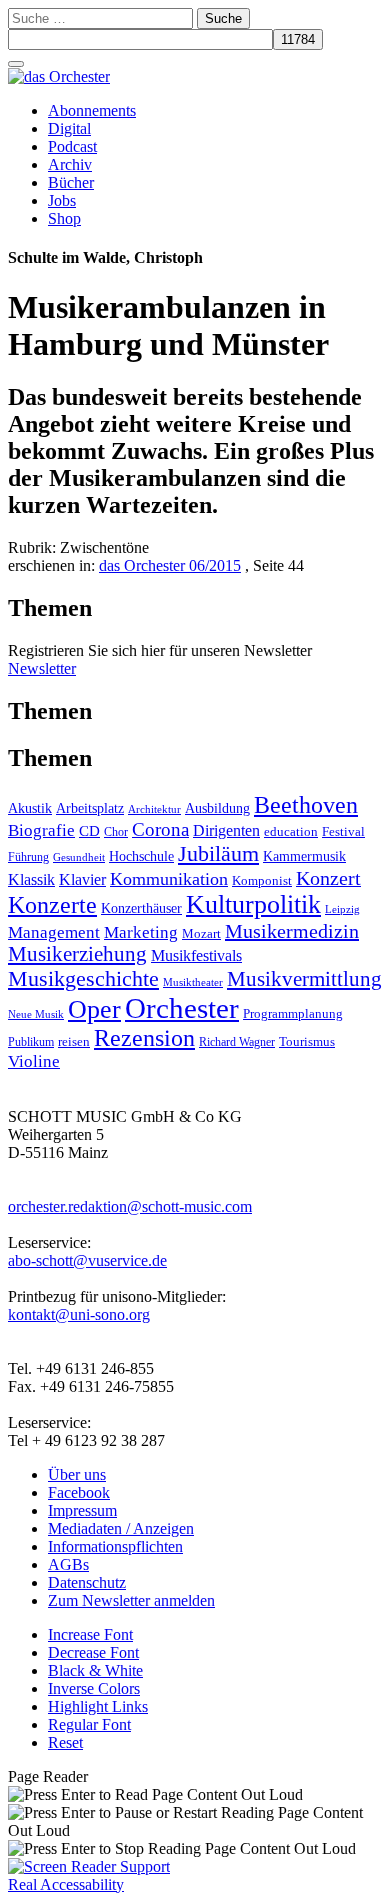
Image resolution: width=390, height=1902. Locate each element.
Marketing (141, 932)
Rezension (144, 1038)
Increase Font (90, 1634)
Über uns (77, 1474)
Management (54, 932)
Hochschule (141, 856)
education (291, 832)
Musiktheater (193, 982)
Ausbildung (217, 808)
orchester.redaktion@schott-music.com (130, 1206)
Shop (64, 218)
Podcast (72, 146)
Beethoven (306, 805)
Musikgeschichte (83, 978)
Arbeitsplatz (90, 808)
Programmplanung (293, 1014)
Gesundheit (79, 857)
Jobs (62, 200)
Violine (34, 1061)
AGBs (68, 1564)
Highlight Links (98, 1706)
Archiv (70, 164)
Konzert (328, 878)
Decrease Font (93, 1652)
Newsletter (42, 668)
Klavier (82, 879)
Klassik (31, 879)
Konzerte (52, 905)
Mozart (201, 933)
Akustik (30, 808)
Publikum (31, 1042)
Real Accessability (66, 1884)
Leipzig (342, 909)
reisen (74, 1041)
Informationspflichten (115, 1546)
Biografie (41, 830)
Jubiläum (218, 853)
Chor (116, 832)
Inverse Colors (94, 1688)
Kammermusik (304, 856)
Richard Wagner (237, 1042)
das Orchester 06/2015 (170, 565)
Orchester (182, 1008)
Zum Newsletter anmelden (131, 1600)
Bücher (71, 182)
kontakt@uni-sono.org (79, 1314)
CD (89, 830)
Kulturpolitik (253, 904)
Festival (343, 832)
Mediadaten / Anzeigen (121, 1528)
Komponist (262, 881)
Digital (69, 128)
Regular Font (89, 1724)
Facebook (79, 1492)
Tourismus (307, 1042)
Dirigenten (226, 830)
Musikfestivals (196, 955)
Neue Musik (36, 1014)
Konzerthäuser (141, 908)
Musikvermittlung (304, 979)
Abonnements (92, 110)
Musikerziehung (77, 954)
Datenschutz (87, 1582)
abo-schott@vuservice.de (87, 1260)
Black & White (95, 1670)
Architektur (154, 809)
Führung (28, 857)
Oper (94, 1009)
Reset (65, 1742)
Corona (160, 829)
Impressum (82, 1510)
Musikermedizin (292, 931)
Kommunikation (169, 879)
